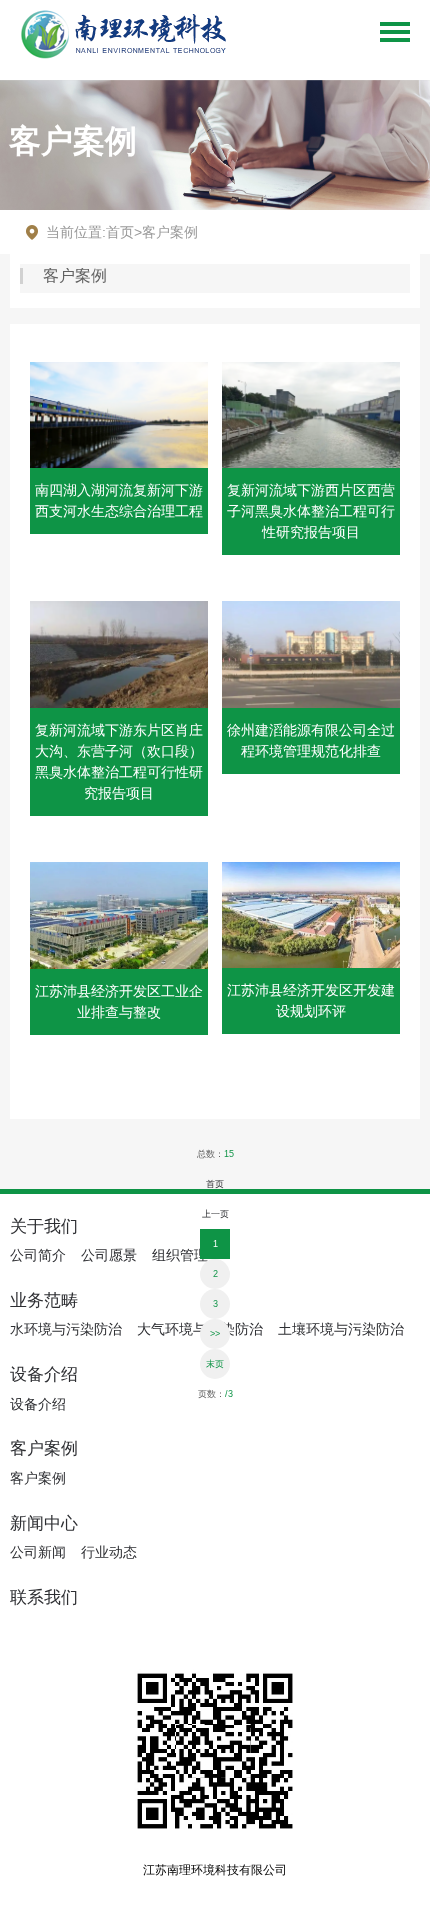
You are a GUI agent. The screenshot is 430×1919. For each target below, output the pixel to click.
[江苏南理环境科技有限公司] (124, 16)
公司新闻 (38, 1552)
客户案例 (170, 232)
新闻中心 (44, 1523)
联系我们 (44, 1597)
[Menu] (395, 29)
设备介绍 (38, 1404)
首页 (120, 232)
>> (215, 1334)
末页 (215, 1364)
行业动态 (109, 1552)
